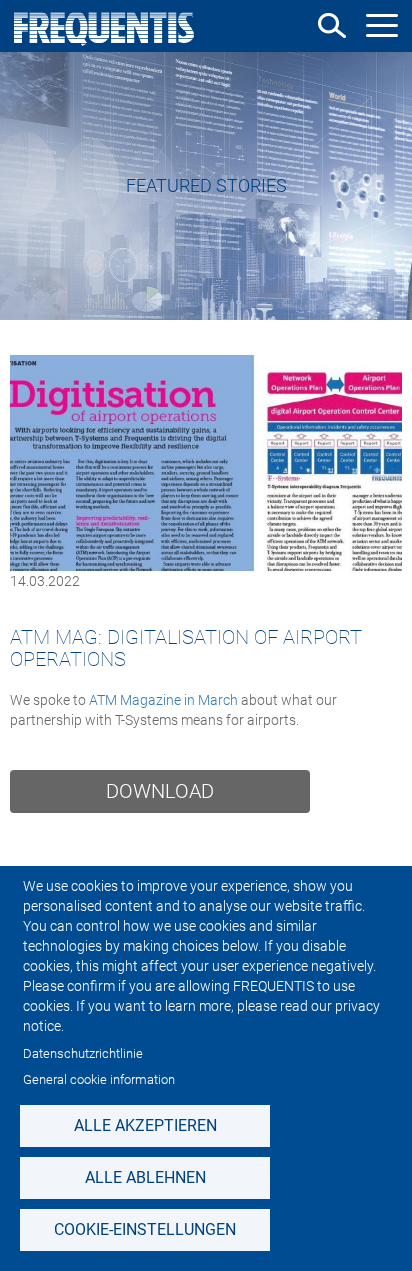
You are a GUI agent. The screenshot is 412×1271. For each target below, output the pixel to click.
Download (160, 791)
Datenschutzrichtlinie (83, 1053)
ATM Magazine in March (163, 700)
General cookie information (99, 1079)
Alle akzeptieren (145, 1125)
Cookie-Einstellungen (145, 1229)
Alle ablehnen (145, 1177)
